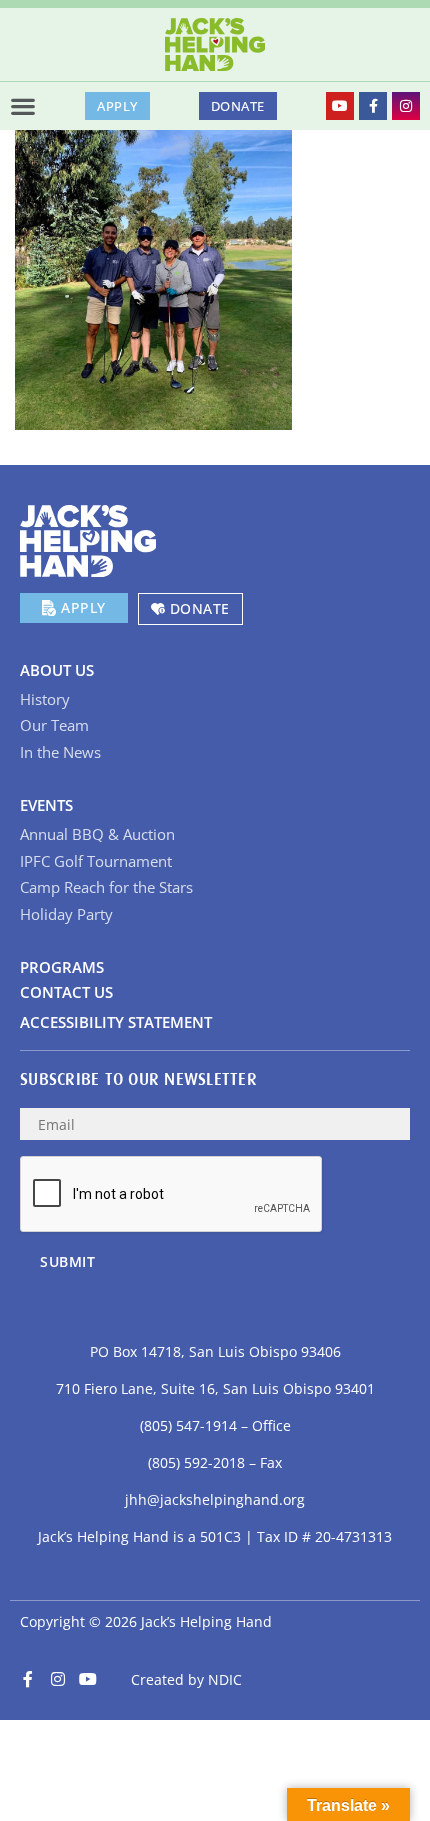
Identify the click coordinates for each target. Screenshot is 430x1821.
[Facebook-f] (373, 106)
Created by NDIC (186, 1679)
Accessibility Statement (116, 1022)
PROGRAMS (62, 967)
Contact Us (66, 992)
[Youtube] (340, 106)
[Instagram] (406, 106)
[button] (23, 106)
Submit (67, 1261)
